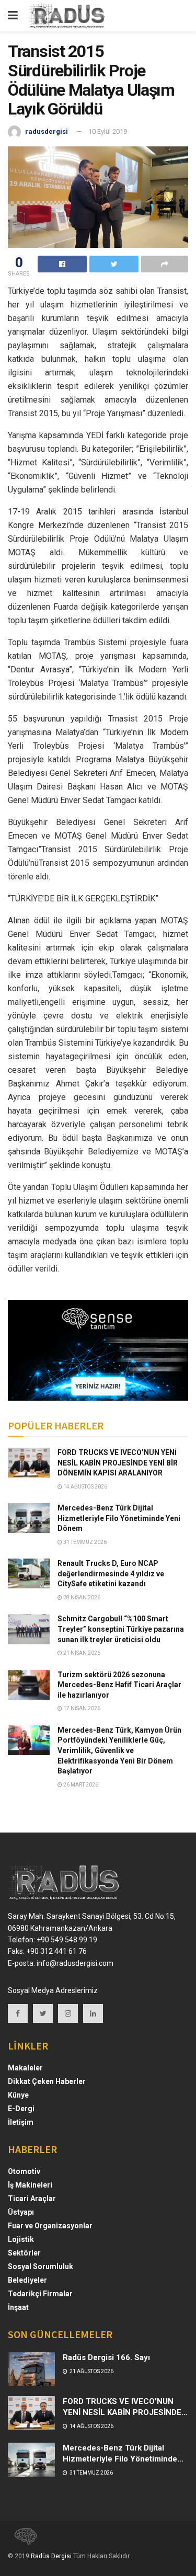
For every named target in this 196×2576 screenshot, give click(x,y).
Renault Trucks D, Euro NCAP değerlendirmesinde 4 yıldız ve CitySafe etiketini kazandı (111, 1573)
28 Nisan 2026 (81, 1598)
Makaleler (25, 2068)
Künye (18, 2095)
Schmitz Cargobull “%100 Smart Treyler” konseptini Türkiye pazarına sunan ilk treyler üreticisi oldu (121, 1629)
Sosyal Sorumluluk (41, 2266)
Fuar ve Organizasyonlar (50, 2226)
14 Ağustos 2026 (85, 1487)
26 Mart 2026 (80, 1785)
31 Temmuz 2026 (84, 1542)
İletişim (21, 2122)
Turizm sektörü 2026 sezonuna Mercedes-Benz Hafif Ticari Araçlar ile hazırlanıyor (119, 1685)
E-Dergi (21, 2109)
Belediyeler (27, 2280)
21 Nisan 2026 (81, 1653)
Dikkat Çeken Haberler (47, 2081)
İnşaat (18, 2307)
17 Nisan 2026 (81, 1708)
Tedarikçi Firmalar (40, 2294)
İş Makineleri (30, 2185)
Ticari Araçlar (32, 2199)
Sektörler (24, 2253)
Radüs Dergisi (51, 2556)
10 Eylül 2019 (108, 131)
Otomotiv (24, 2171)
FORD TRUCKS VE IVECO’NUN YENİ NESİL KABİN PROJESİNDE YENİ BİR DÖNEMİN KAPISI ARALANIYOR (118, 1463)
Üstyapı (21, 2212)
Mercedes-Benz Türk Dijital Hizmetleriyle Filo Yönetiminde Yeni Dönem (119, 1518)
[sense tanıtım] (22, 2541)
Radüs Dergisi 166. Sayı (106, 2357)
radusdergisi (47, 131)
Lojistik (21, 2239)
